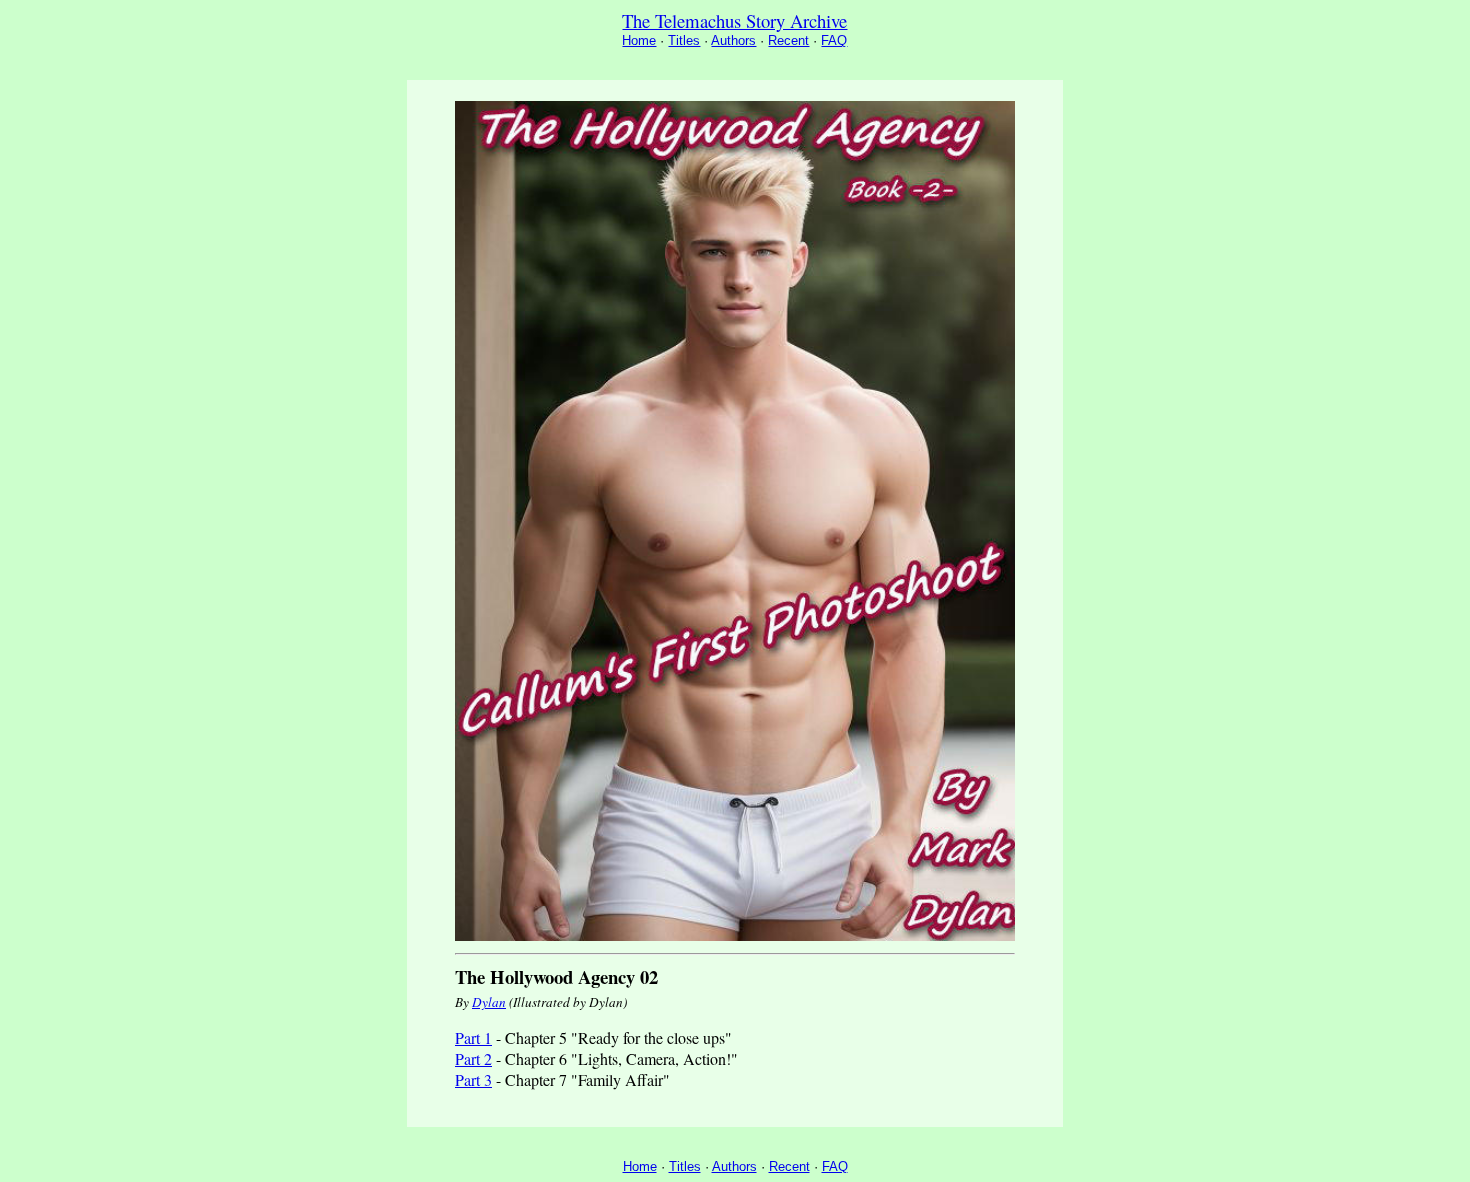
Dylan (489, 1002)
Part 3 (473, 1079)
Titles (684, 40)
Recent (788, 40)
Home (639, 40)
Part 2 (473, 1058)
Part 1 (473, 1037)
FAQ (834, 40)
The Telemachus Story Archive (734, 20)
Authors (733, 40)
